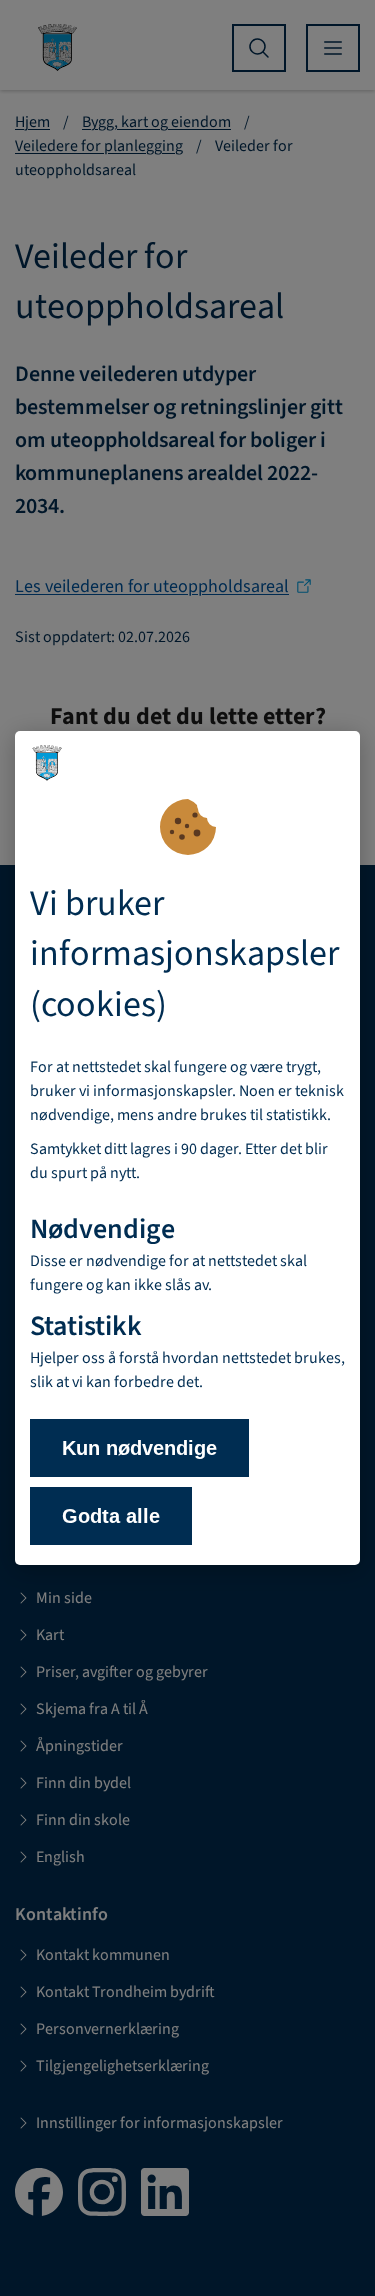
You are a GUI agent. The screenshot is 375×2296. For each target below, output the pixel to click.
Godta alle (111, 1516)
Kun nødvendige (139, 1448)
